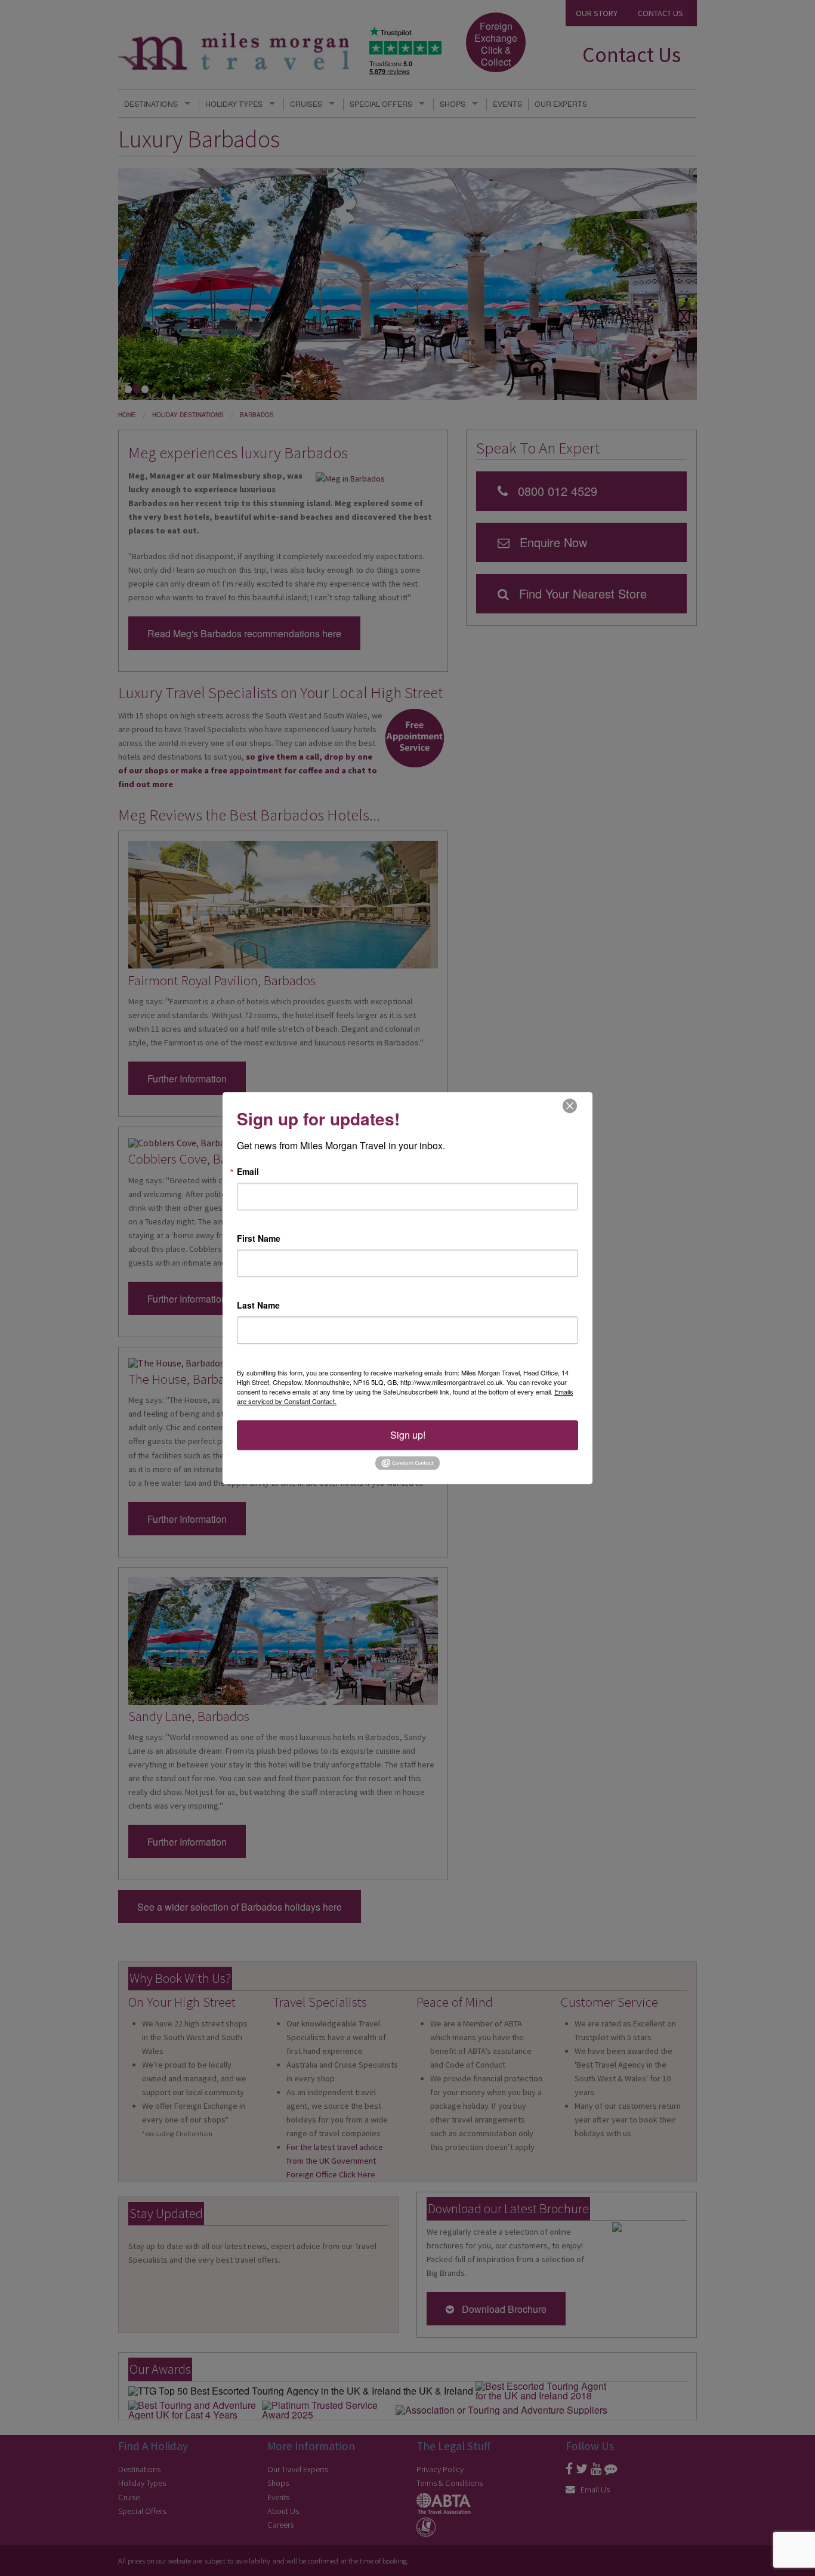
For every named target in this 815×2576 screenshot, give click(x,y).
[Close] (570, 1105)
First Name (259, 1238)
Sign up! (408, 1435)
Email (248, 1171)
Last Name (258, 1305)
